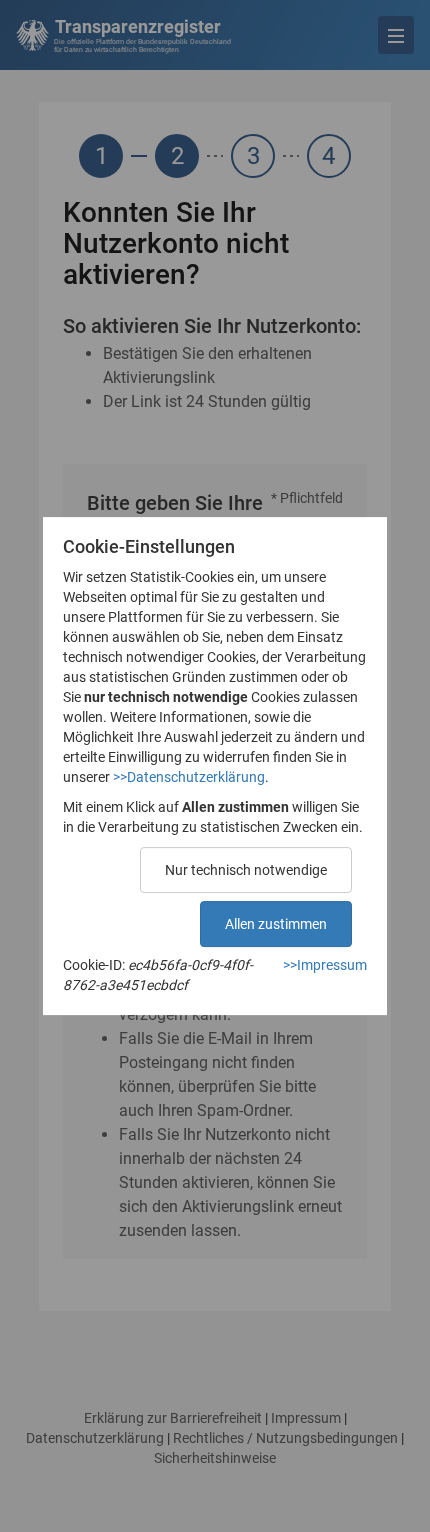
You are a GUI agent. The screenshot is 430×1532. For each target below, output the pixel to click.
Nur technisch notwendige (246, 870)
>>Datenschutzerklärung (189, 777)
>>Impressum (325, 965)
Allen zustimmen (276, 924)
